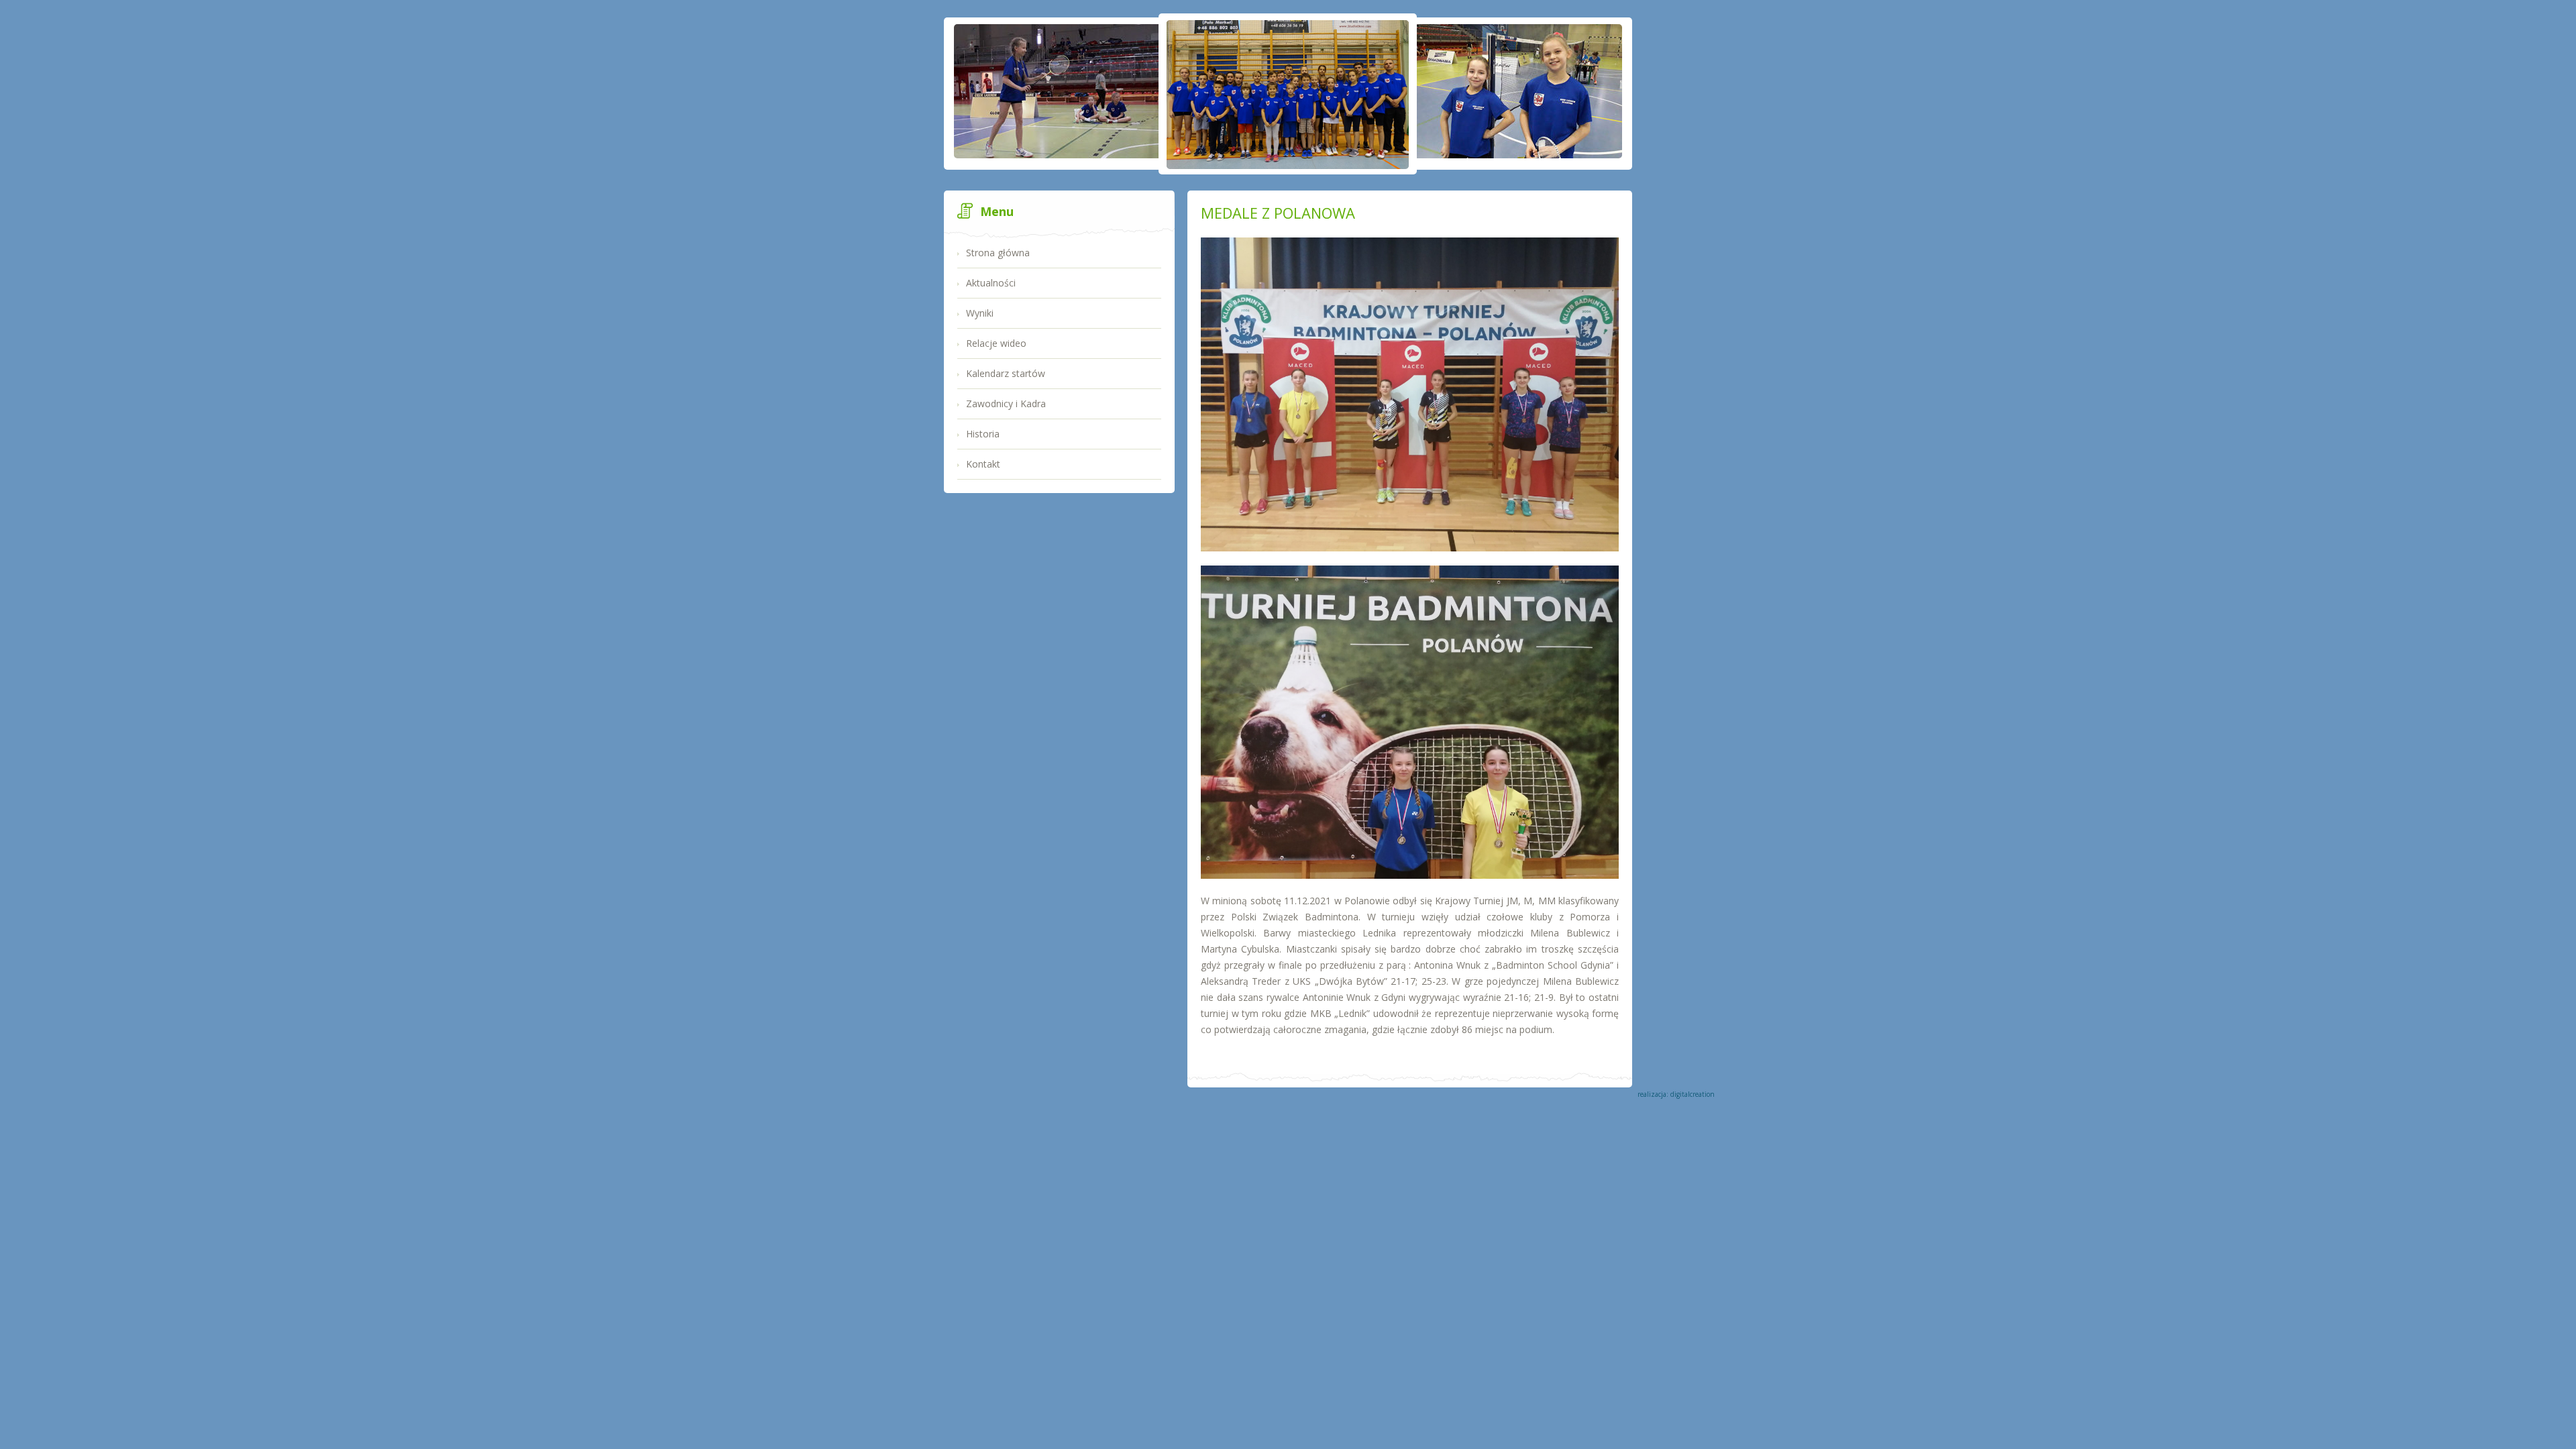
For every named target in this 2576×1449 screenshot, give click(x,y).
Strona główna (998, 253)
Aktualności (991, 283)
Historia (983, 434)
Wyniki (980, 313)
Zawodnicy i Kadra (1006, 404)
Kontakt (983, 464)
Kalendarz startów (1006, 373)
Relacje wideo (996, 343)
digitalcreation (1693, 1094)
